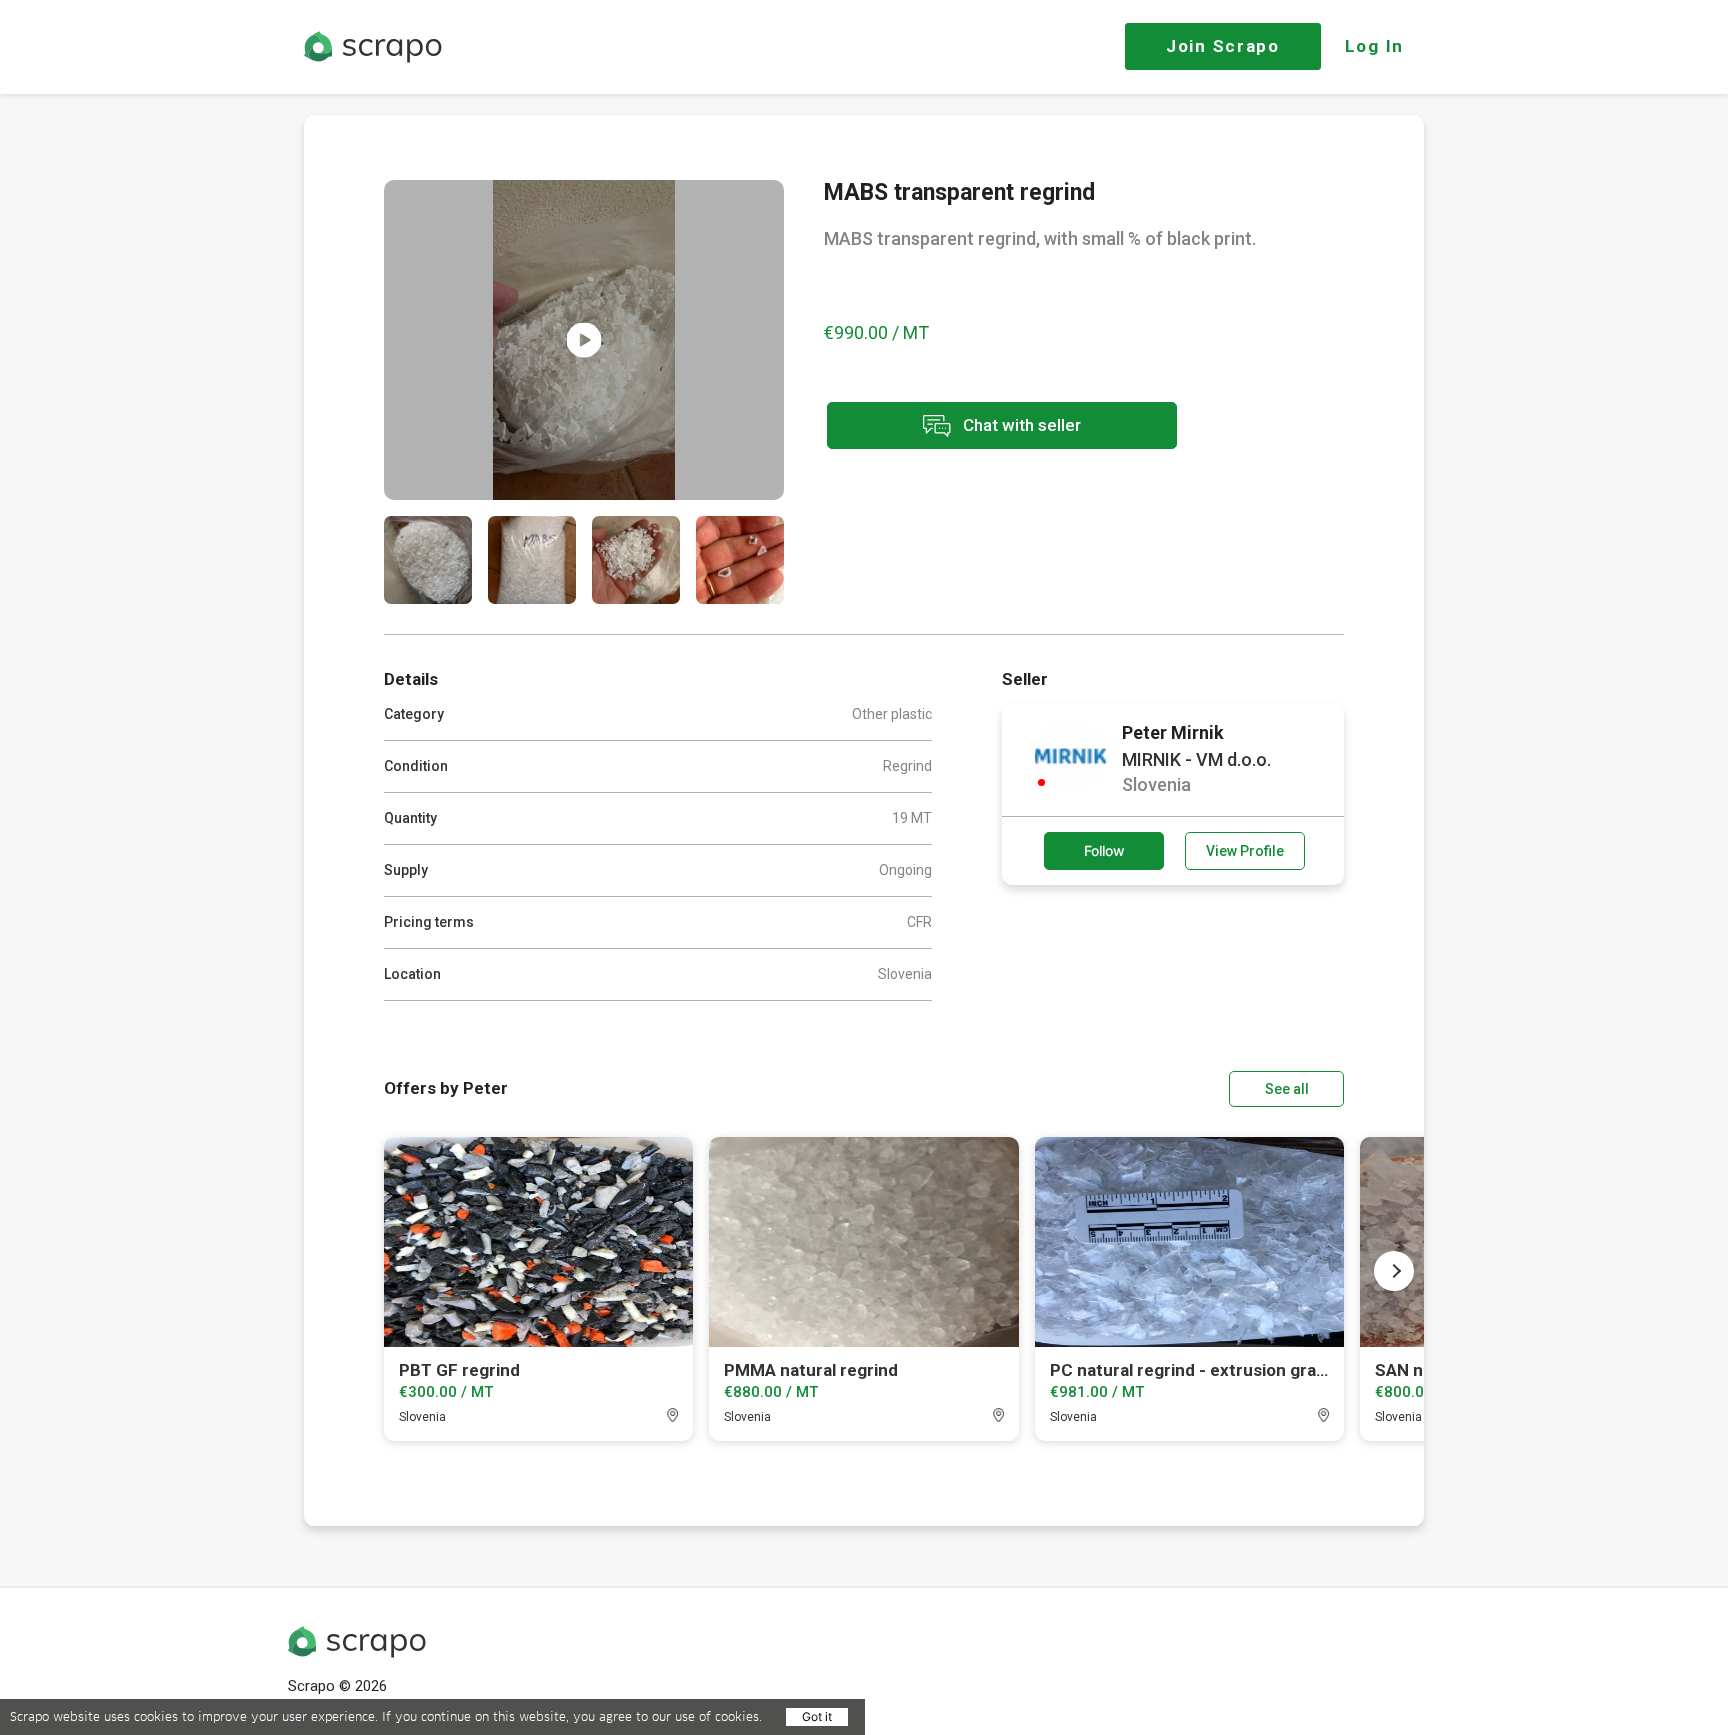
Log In (1374, 46)
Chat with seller (1020, 424)
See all (1287, 1089)
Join (1223, 46)
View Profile (1245, 851)
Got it (817, 1716)
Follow (1104, 850)
